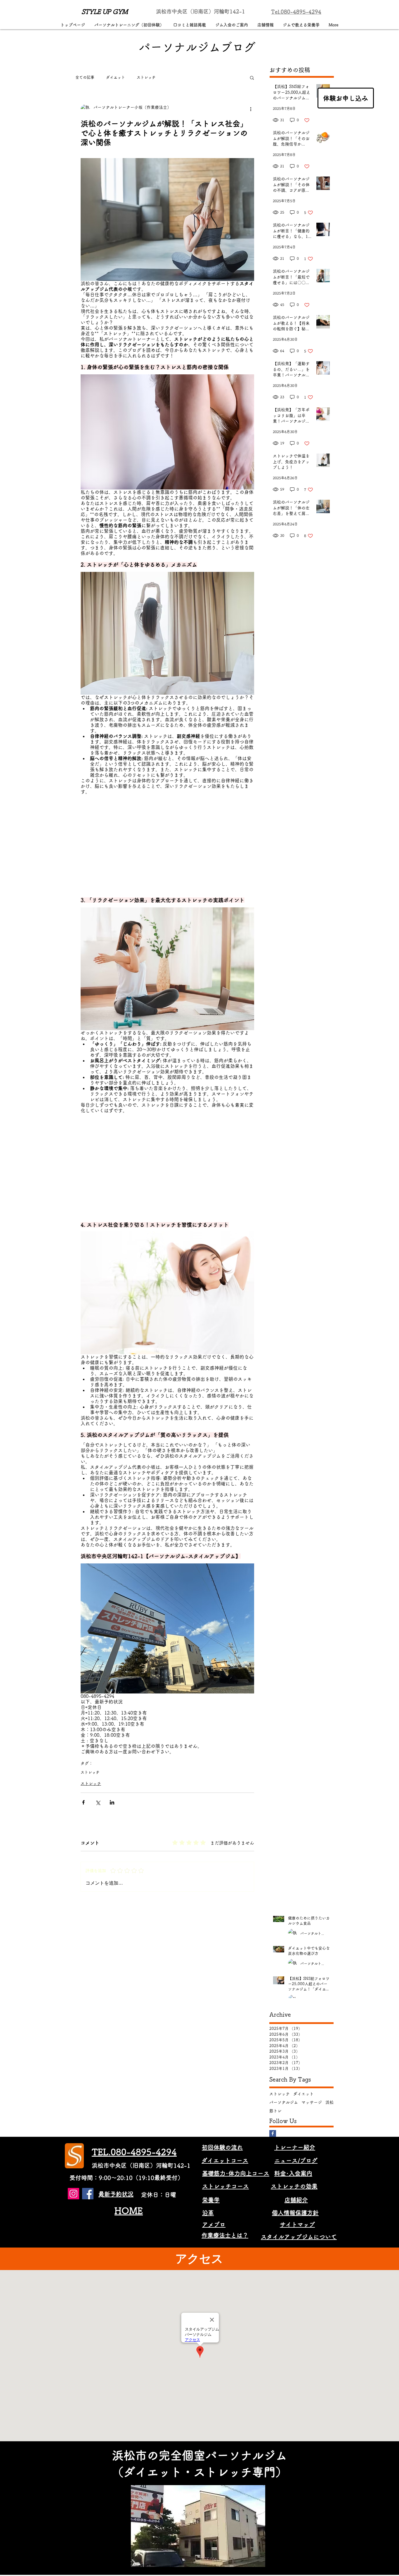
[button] (252, 77)
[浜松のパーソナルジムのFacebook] (88, 2194)
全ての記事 (85, 77)
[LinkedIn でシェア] (112, 1802)
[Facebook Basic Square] (273, 2133)
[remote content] (167, 848)
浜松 (329, 2102)
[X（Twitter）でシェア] (98, 1802)
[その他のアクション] (251, 109)
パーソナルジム (284, 2102)
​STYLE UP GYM (105, 12)
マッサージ (312, 2102)
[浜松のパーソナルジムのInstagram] (73, 2194)
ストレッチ (146, 77)
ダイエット (116, 77)
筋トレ (275, 2111)
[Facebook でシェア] (83, 1802)
